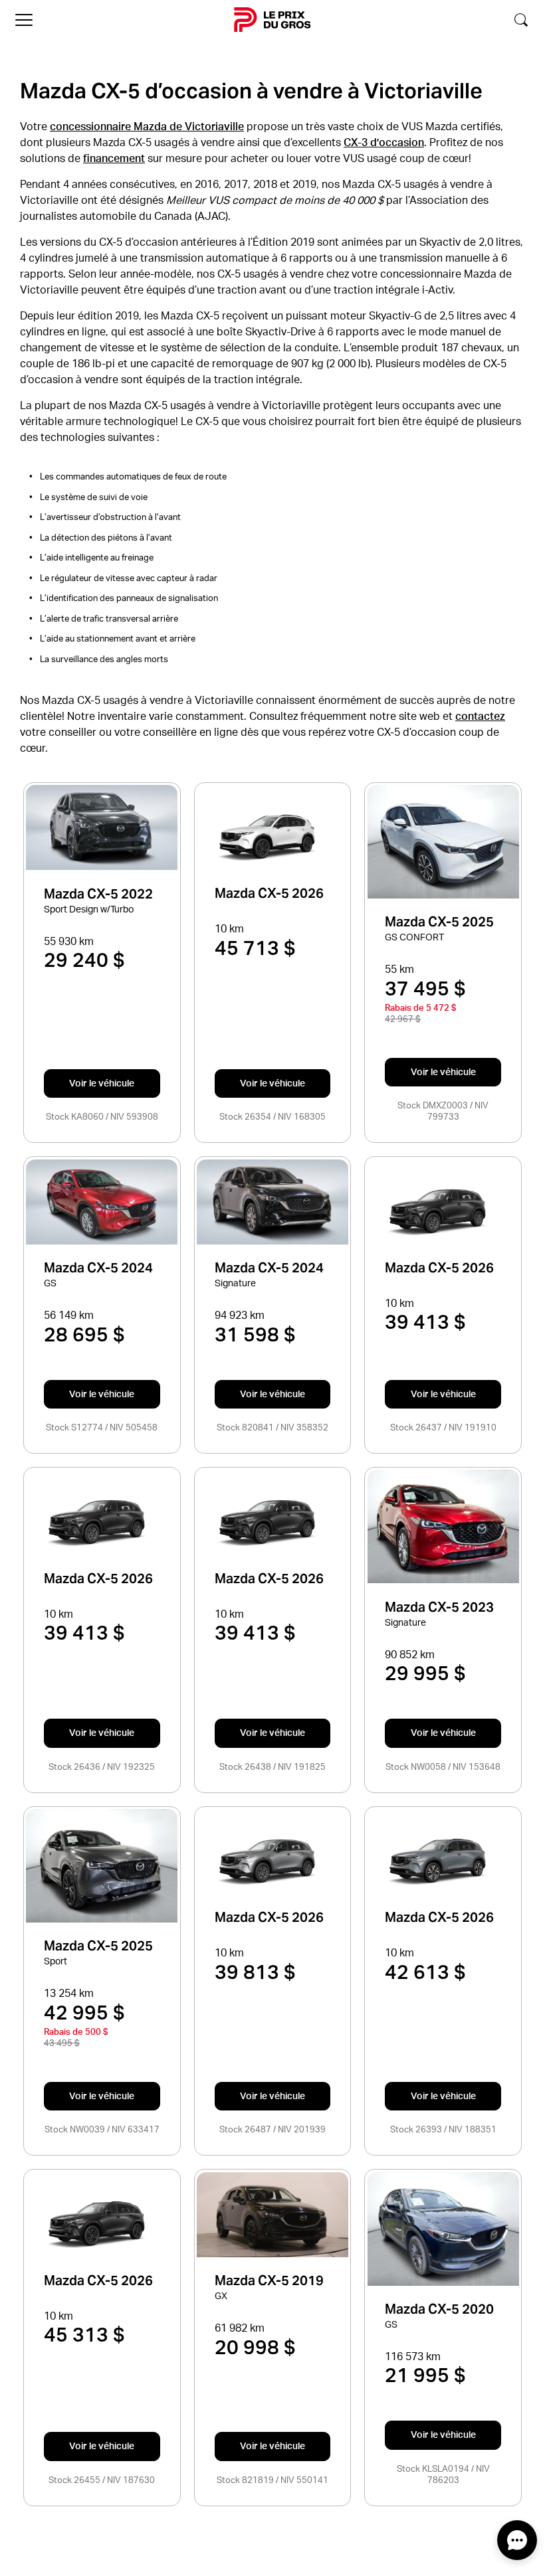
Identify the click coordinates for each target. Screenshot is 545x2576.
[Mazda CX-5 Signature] (272, 1202)
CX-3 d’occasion (384, 142)
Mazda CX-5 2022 (98, 894)
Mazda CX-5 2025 (439, 922)
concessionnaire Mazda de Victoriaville (147, 126)
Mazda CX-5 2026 (269, 894)
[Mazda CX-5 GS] (102, 1202)
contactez (480, 716)
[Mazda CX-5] (273, 838)
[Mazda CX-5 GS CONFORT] (443, 842)
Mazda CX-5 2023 (439, 1607)
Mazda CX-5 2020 (439, 2309)
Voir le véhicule (102, 1083)
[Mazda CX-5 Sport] (102, 1866)
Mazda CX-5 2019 (269, 2281)
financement (114, 158)
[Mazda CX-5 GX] (272, 2215)
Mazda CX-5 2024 (98, 1268)
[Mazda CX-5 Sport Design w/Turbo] (102, 827)
